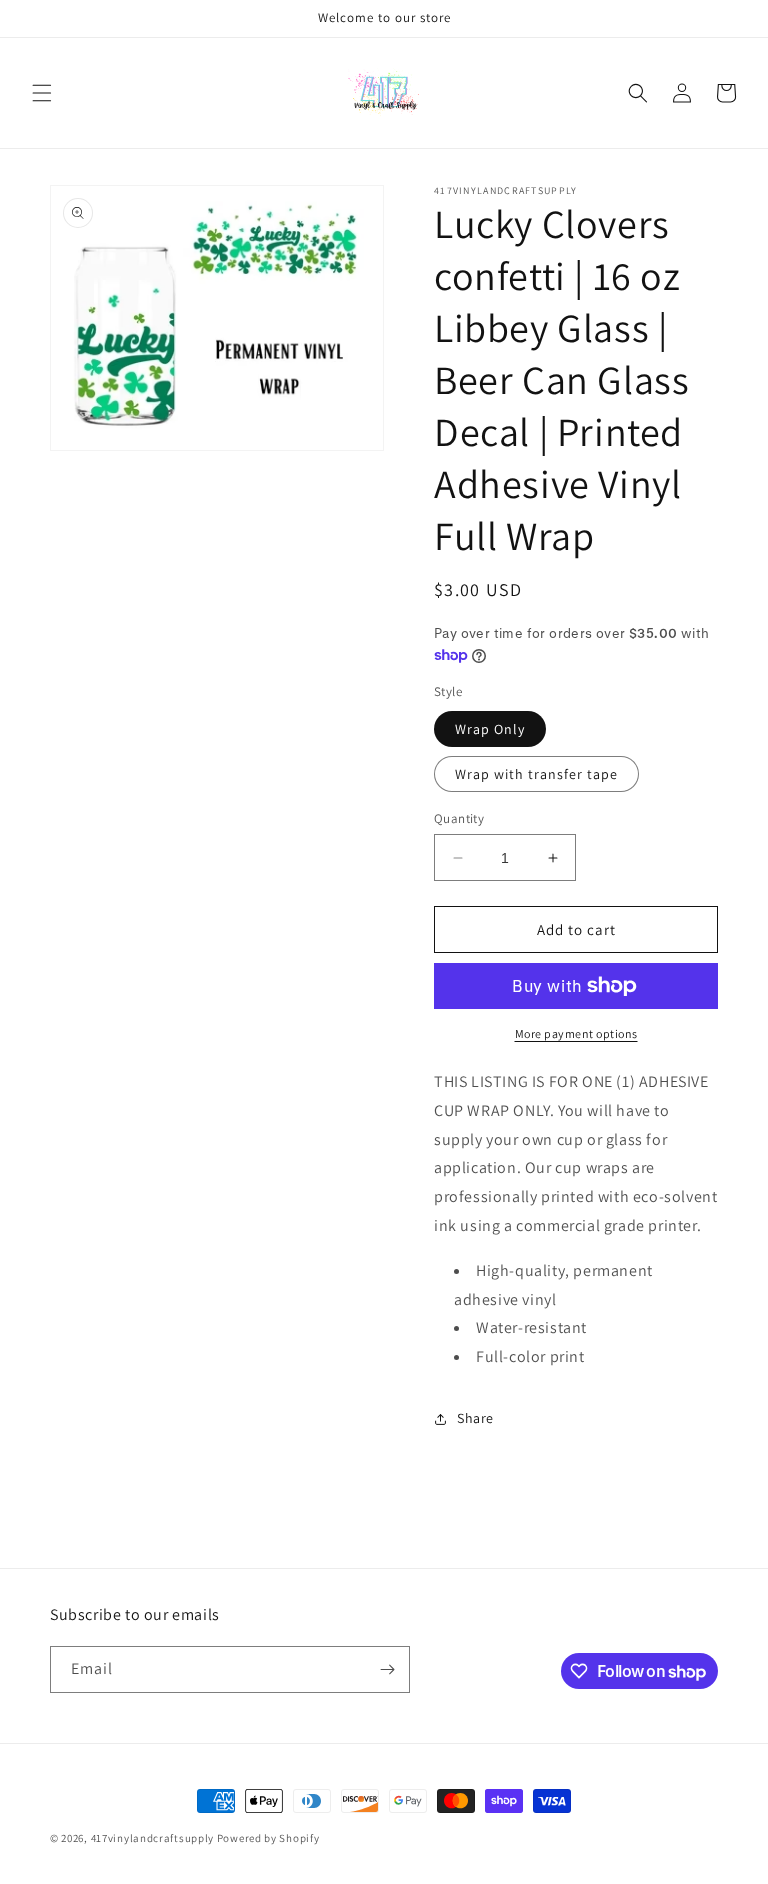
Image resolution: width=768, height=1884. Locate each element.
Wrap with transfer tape (536, 774)
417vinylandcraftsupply (152, 1838)
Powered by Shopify (268, 1838)
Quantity (459, 818)
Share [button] (475, 1418)
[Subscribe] (387, 1669)
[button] (42, 93)
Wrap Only (490, 729)
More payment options (576, 1033)
